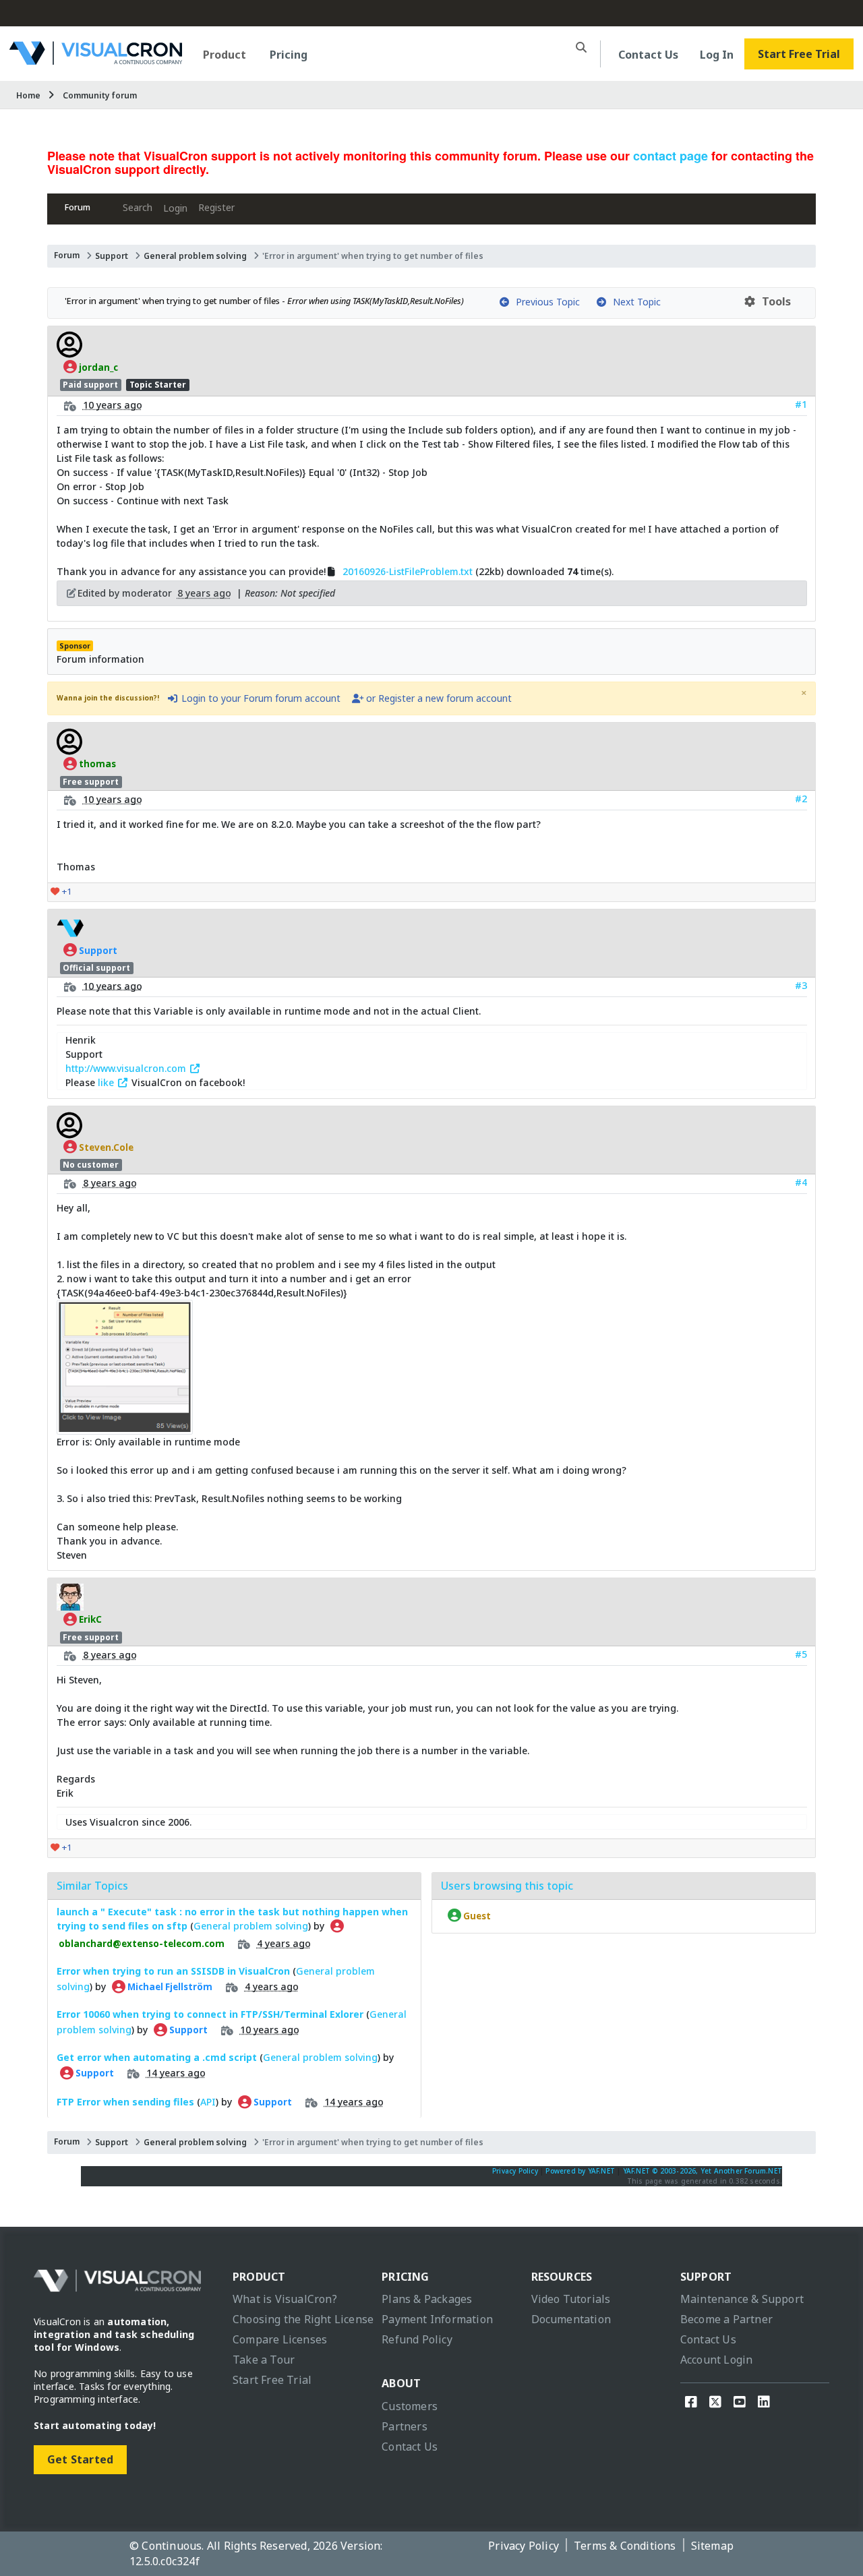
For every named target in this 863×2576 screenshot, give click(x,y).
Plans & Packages (427, 2299)
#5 (801, 1654)
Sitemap (712, 2546)
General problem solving (195, 256)
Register (216, 207)
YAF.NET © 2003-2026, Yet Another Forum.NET (703, 2171)
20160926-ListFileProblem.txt (408, 571)
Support (112, 256)
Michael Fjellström (169, 1987)
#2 (801, 799)
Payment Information (437, 2319)
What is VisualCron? (285, 2299)
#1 (801, 404)
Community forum (100, 95)
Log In (717, 55)
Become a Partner (726, 2319)
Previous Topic (545, 302)
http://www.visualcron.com (127, 1068)
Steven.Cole (105, 1147)
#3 (801, 985)
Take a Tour (264, 2360)
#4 (801, 1182)
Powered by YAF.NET (580, 2171)
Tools (774, 301)
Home (28, 95)
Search (138, 207)
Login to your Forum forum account (260, 698)
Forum (78, 207)
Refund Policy (417, 2339)
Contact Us (648, 55)
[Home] (96, 60)
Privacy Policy (515, 2171)
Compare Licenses (280, 2339)
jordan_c (97, 367)
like (107, 1082)
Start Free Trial (799, 54)
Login (175, 208)
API (208, 2102)
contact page (671, 156)
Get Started (80, 2459)
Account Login (717, 2360)
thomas (96, 764)
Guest (476, 1915)
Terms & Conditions (625, 2546)
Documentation (571, 2319)
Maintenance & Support (742, 2299)
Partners (405, 2426)
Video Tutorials (571, 2299)
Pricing (289, 55)
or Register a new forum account (438, 698)
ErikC (89, 1619)
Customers (410, 2406)
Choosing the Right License (303, 2319)
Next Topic (634, 302)
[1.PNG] (125, 1428)
